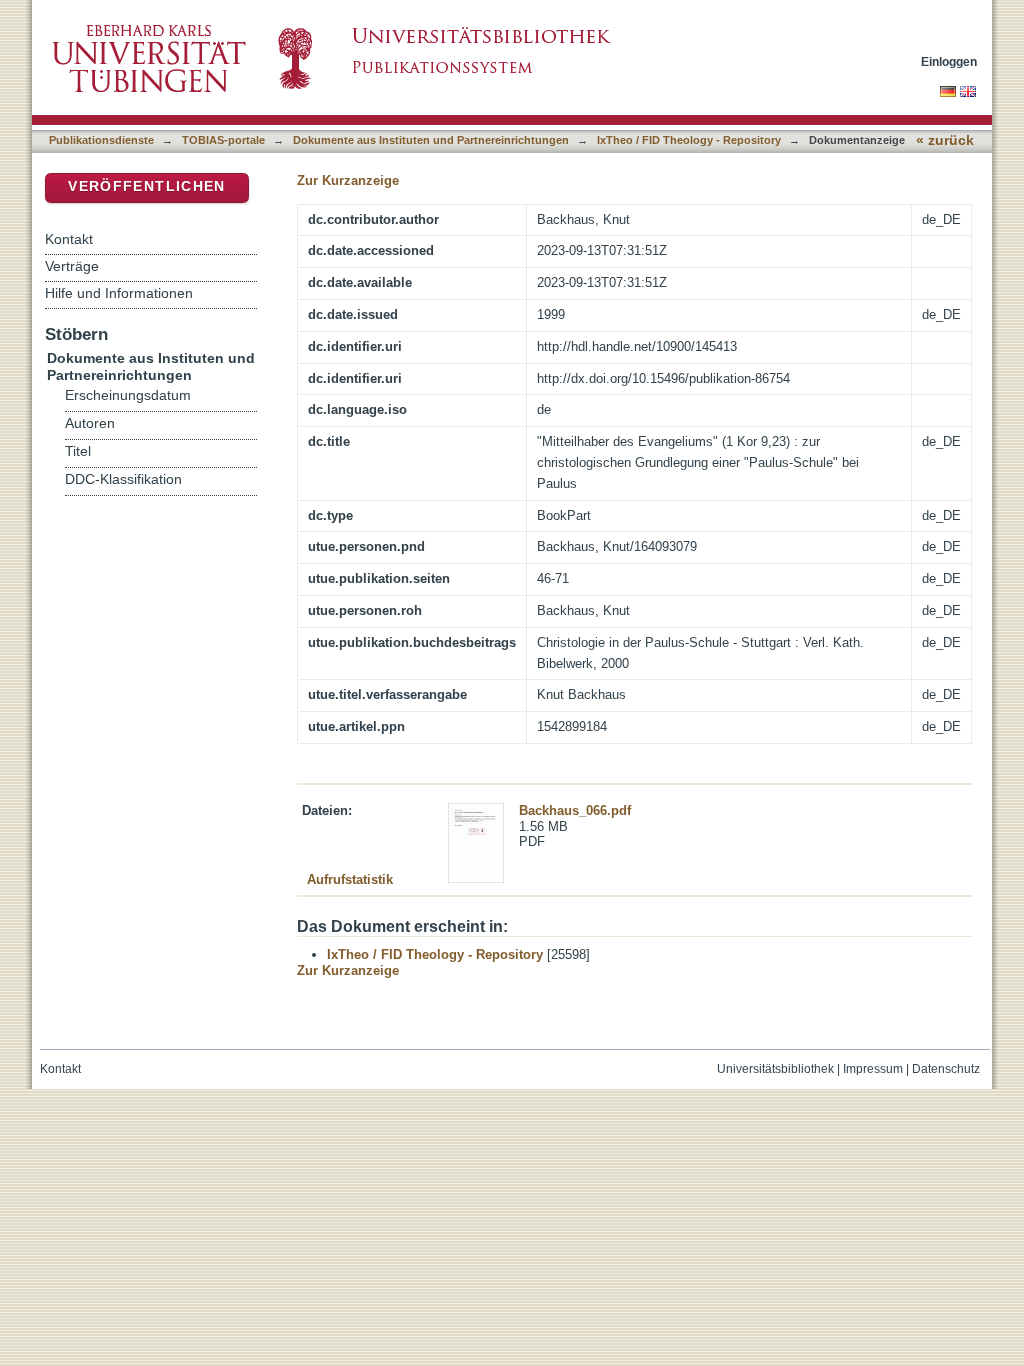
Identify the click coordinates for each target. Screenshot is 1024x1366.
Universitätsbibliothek (775, 1069)
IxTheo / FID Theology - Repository (689, 140)
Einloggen (949, 61)
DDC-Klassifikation (123, 479)
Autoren (90, 423)
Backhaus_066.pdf (575, 810)
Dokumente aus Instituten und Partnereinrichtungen (431, 140)
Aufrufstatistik (350, 879)
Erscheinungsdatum (128, 395)
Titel (78, 451)
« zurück (945, 140)
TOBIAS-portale (223, 140)
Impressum (873, 1069)
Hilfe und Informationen (119, 293)
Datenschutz (946, 1069)
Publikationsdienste (101, 140)
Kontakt (69, 239)
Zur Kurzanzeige (348, 180)
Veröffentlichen (146, 186)
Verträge (72, 266)
